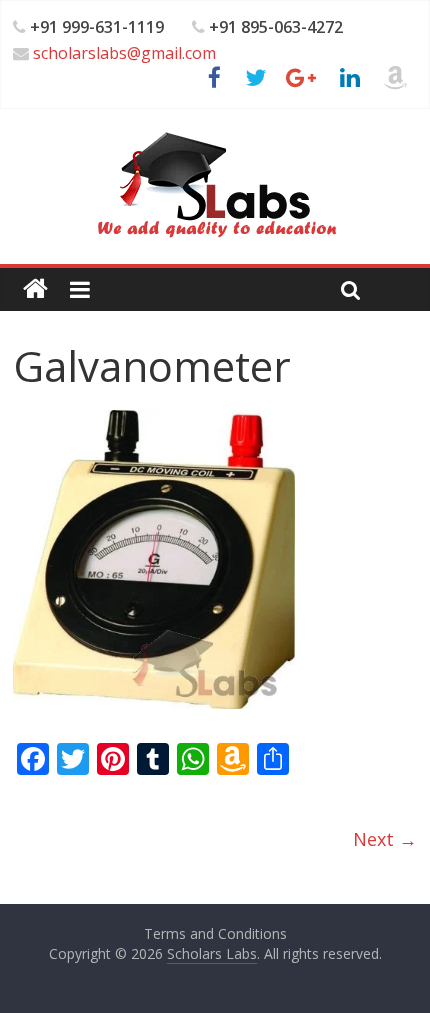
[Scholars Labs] (35, 289)
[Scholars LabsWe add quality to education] (215, 131)
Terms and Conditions (215, 933)
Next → (385, 839)
